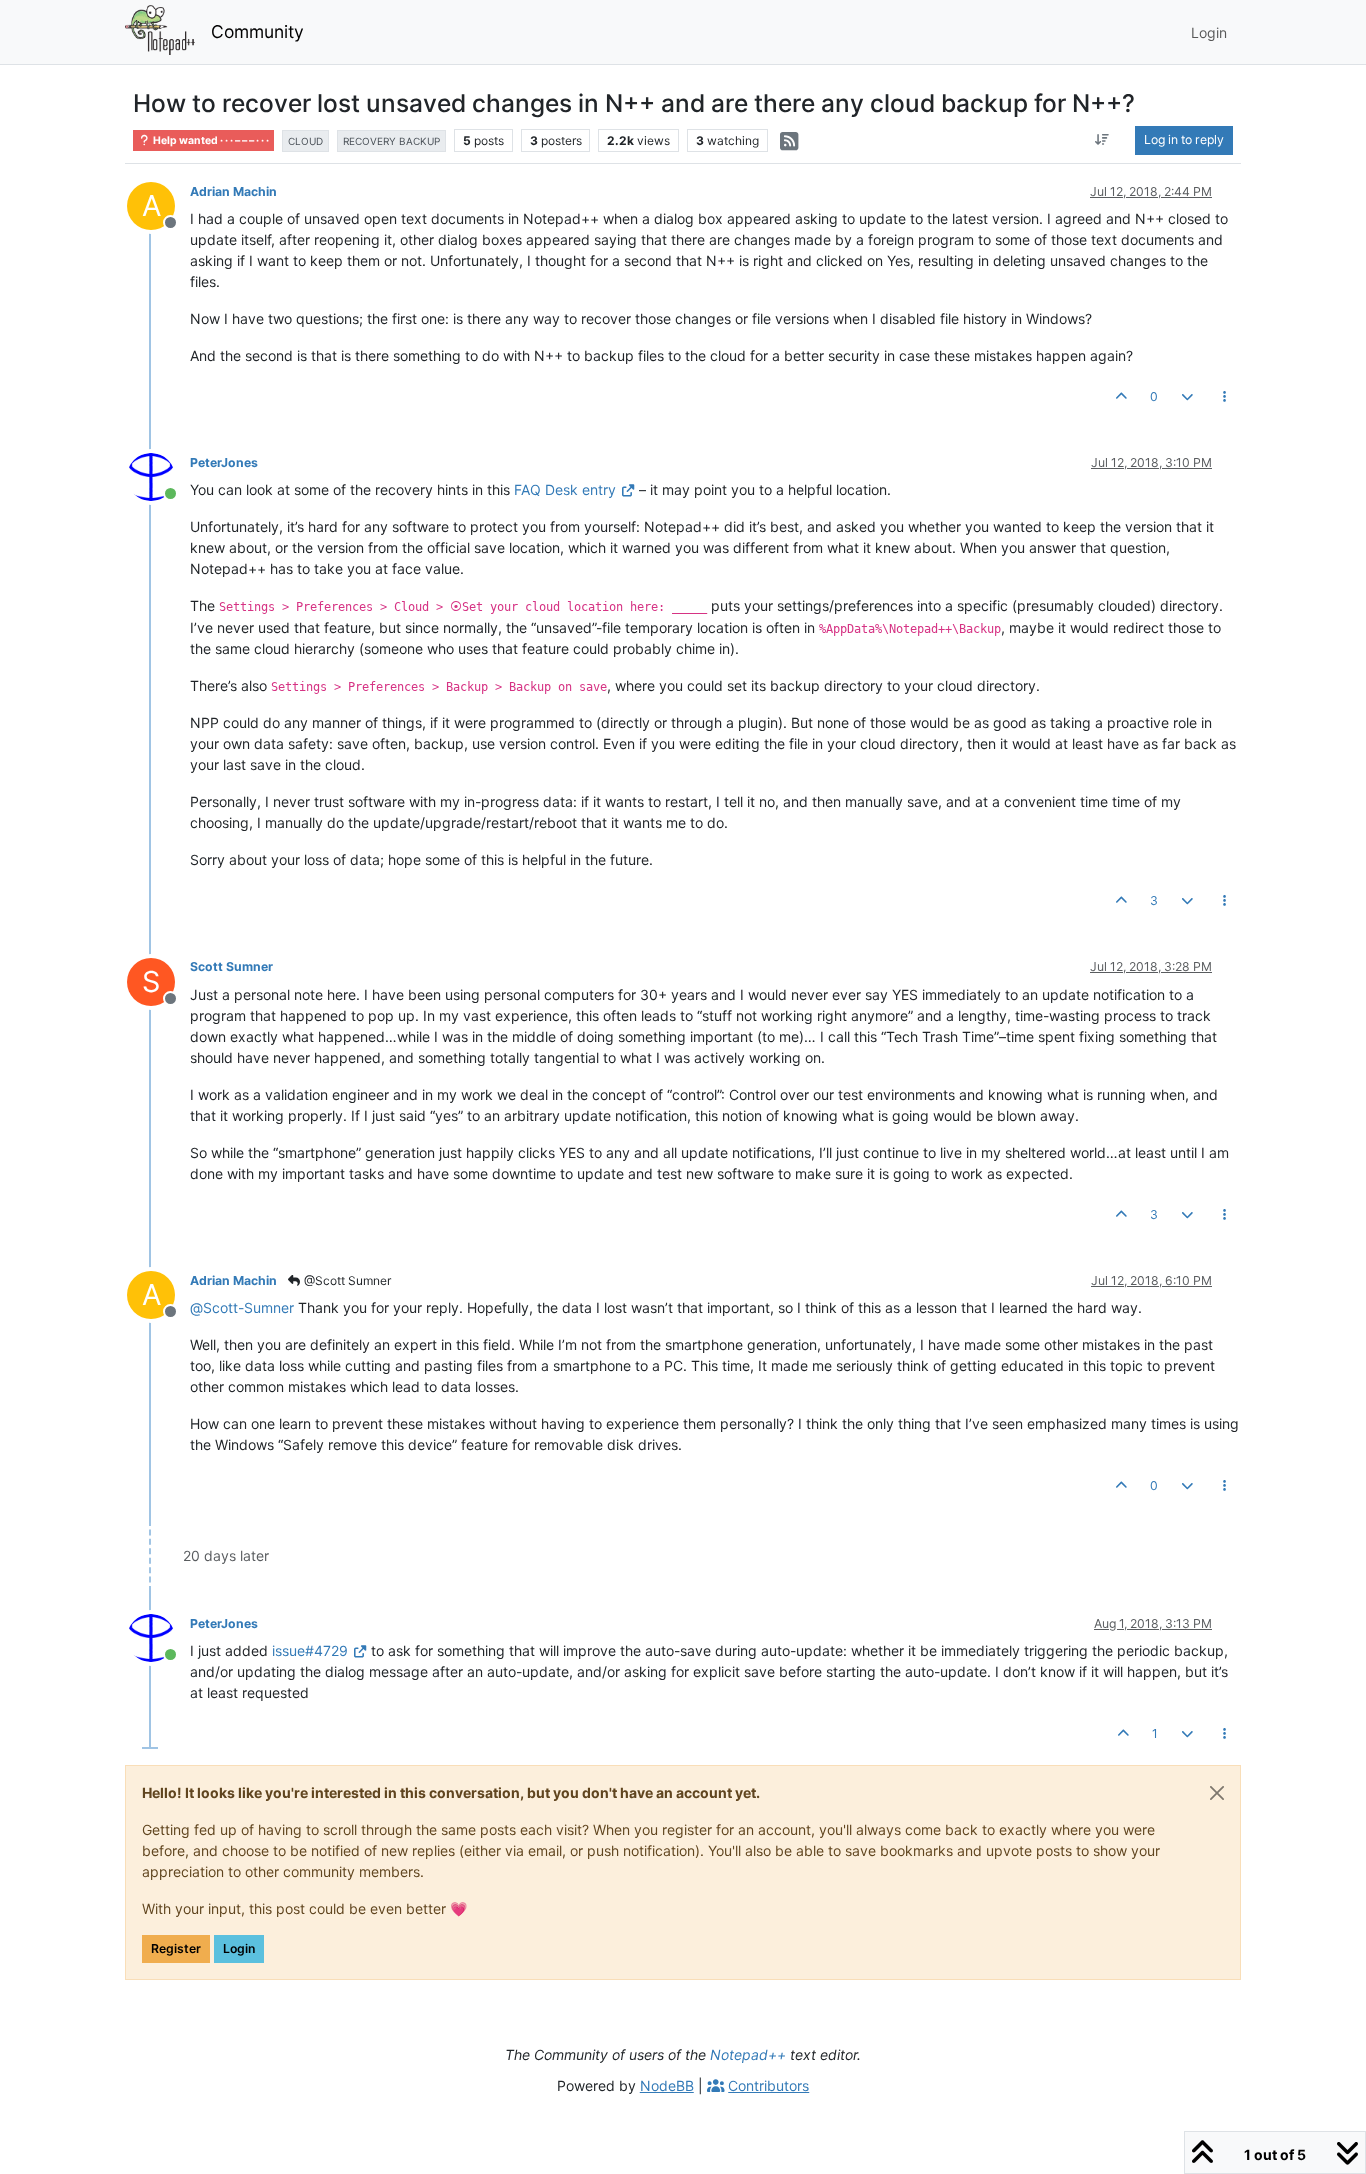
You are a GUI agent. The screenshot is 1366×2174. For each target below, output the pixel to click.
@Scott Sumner (346, 1280)
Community (257, 31)
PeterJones (224, 462)
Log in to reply (1184, 139)
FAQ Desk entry (565, 489)
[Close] (1217, 1793)
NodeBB (667, 2085)
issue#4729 (310, 1650)
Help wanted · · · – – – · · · (210, 140)
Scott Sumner (231, 966)
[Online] (158, 475)
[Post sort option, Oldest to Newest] (1102, 140)
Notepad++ (748, 2054)
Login (239, 1948)
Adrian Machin (233, 191)
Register (176, 1948)
